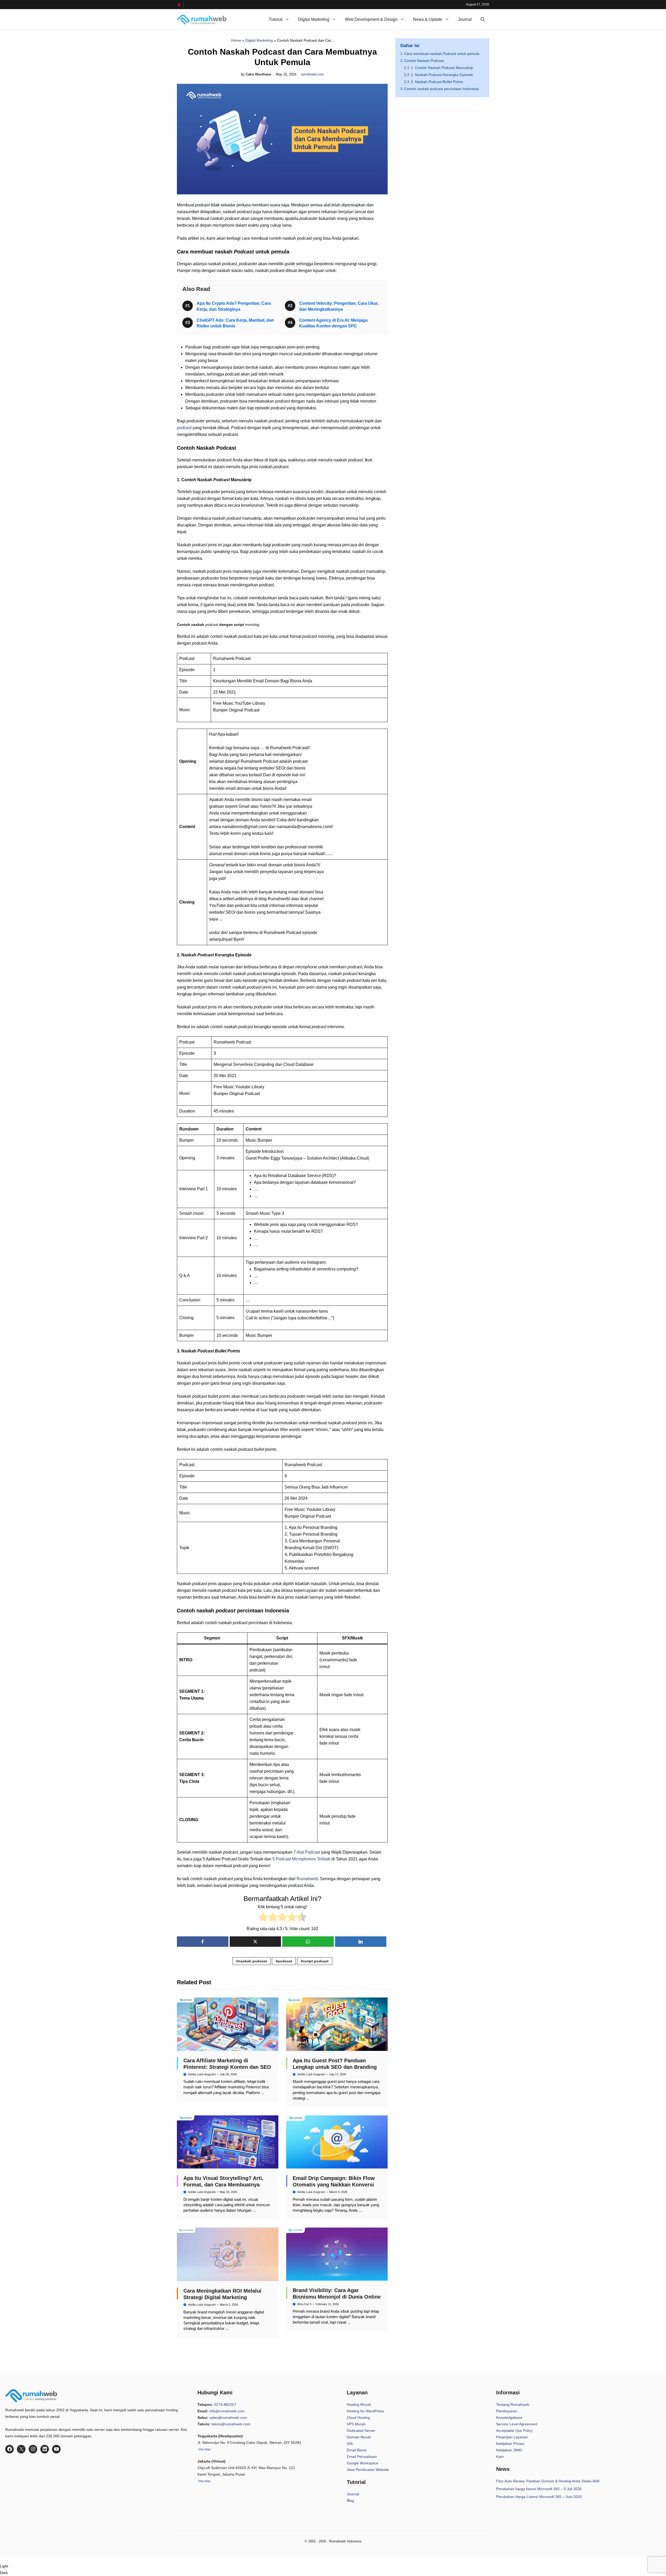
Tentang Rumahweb (513, 2405)
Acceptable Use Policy (514, 2431)
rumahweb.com (312, 74)
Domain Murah (359, 2437)
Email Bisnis (357, 2450)
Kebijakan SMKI (509, 2450)
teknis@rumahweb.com (231, 2424)
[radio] (263, 1918)
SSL (350, 2444)
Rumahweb (307, 1879)
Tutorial (276, 19)
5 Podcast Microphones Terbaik (301, 1859)
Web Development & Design (371, 19)
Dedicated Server (361, 2431)
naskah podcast (253, 1961)
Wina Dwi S (304, 2304)
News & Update (428, 19)
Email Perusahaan (362, 2457)
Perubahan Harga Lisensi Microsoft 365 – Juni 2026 (539, 2497)
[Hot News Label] (180, 5)
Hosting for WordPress (365, 2411)
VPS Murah (356, 2424)
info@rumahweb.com (227, 2411)
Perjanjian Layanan (512, 2437)
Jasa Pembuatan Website (368, 2470)
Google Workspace (363, 2463)
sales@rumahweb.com (228, 2418)
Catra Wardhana (258, 74)
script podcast (316, 1961)
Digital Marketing (314, 19)
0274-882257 (225, 2405)
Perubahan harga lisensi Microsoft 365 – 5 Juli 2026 (539, 2489)
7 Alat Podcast (307, 1852)
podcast (185, 428)
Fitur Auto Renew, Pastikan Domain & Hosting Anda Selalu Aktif (548, 2481)
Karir (500, 2457)
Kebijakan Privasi (510, 2444)
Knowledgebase (509, 2418)
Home (236, 40)
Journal (465, 19)
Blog (350, 2501)
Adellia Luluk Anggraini (202, 2074)
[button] (483, 20)
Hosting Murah (359, 2405)
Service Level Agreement (517, 2424)
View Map (204, 2481)
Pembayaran (507, 2411)
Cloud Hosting (358, 2418)
